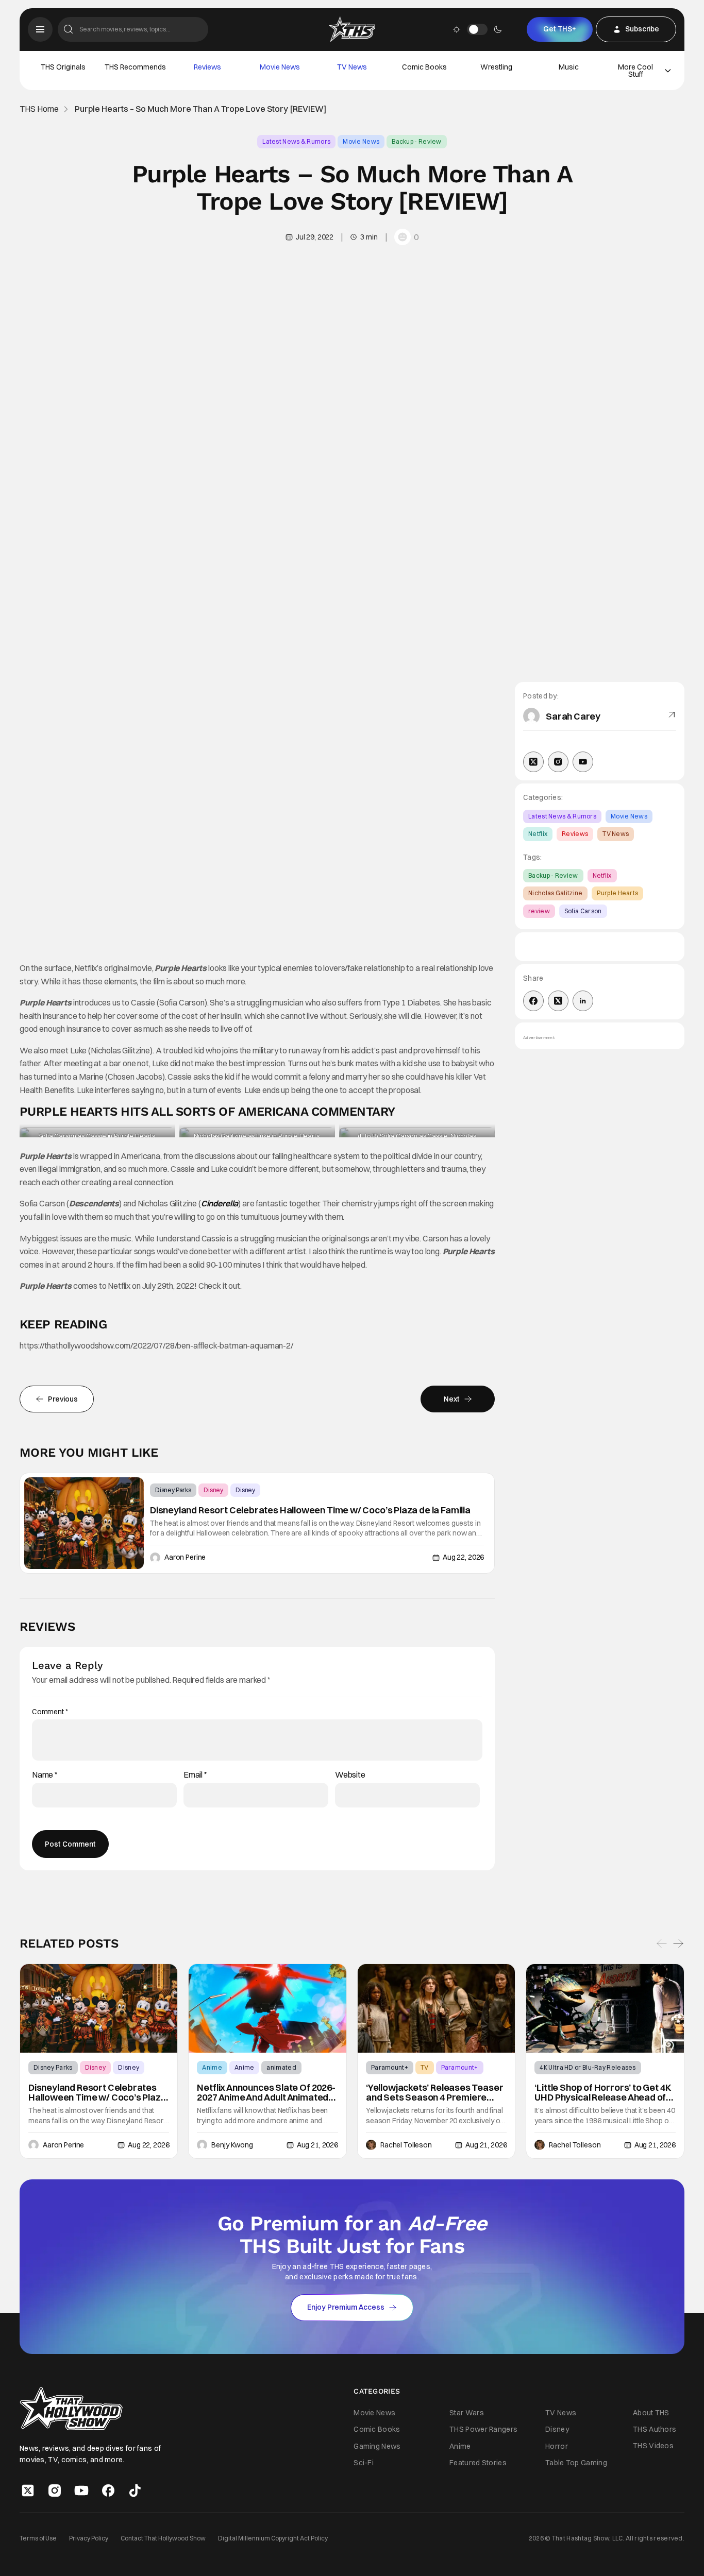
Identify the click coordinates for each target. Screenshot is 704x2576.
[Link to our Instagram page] (55, 2490)
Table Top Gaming (576, 2463)
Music (569, 67)
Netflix (538, 834)
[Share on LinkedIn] (583, 1001)
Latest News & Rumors (296, 141)
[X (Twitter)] (533, 762)
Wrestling (496, 67)
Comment (50, 1712)
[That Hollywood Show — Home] (352, 29)
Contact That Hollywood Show (163, 2538)
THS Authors (655, 2429)
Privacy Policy (89, 2538)
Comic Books (424, 67)
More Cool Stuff (635, 71)
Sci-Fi (364, 2463)
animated (281, 2067)
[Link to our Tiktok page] (135, 2490)
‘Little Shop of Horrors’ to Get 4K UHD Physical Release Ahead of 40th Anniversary (603, 2092)
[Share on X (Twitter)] (558, 1001)
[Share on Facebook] (533, 1001)
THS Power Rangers (483, 2430)
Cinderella (220, 1203)
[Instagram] (558, 762)
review (539, 911)
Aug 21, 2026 (317, 2145)
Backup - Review (417, 141)
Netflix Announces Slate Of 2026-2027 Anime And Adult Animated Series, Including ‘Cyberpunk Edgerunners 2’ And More (266, 2092)
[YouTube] (583, 762)
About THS (651, 2413)
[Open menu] (40, 29)
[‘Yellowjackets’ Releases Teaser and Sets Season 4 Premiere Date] (437, 2008)
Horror (557, 2446)
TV (425, 2067)
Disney (213, 1490)
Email (195, 1775)
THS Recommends (135, 67)
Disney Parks (173, 1490)
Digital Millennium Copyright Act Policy (273, 2538)
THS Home (39, 109)
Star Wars (467, 2413)
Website (350, 1775)
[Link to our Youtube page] (81, 2490)
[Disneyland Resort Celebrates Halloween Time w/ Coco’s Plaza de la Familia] (84, 1523)
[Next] (678, 1943)
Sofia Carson (583, 911)
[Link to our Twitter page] (28, 2490)
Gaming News (377, 2446)
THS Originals (63, 67)
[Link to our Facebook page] (108, 2490)
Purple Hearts (617, 893)
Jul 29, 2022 (315, 237)
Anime (212, 2067)
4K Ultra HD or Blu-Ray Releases (588, 2067)
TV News (352, 67)
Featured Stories (478, 2463)
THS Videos (653, 2446)
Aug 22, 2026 (463, 1557)
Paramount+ (390, 2067)
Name (45, 1775)
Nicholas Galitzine (555, 893)
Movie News (280, 67)
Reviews (207, 67)
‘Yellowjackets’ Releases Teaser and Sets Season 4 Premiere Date (434, 2092)
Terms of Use (38, 2538)
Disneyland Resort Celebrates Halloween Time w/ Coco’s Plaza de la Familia (310, 1510)
